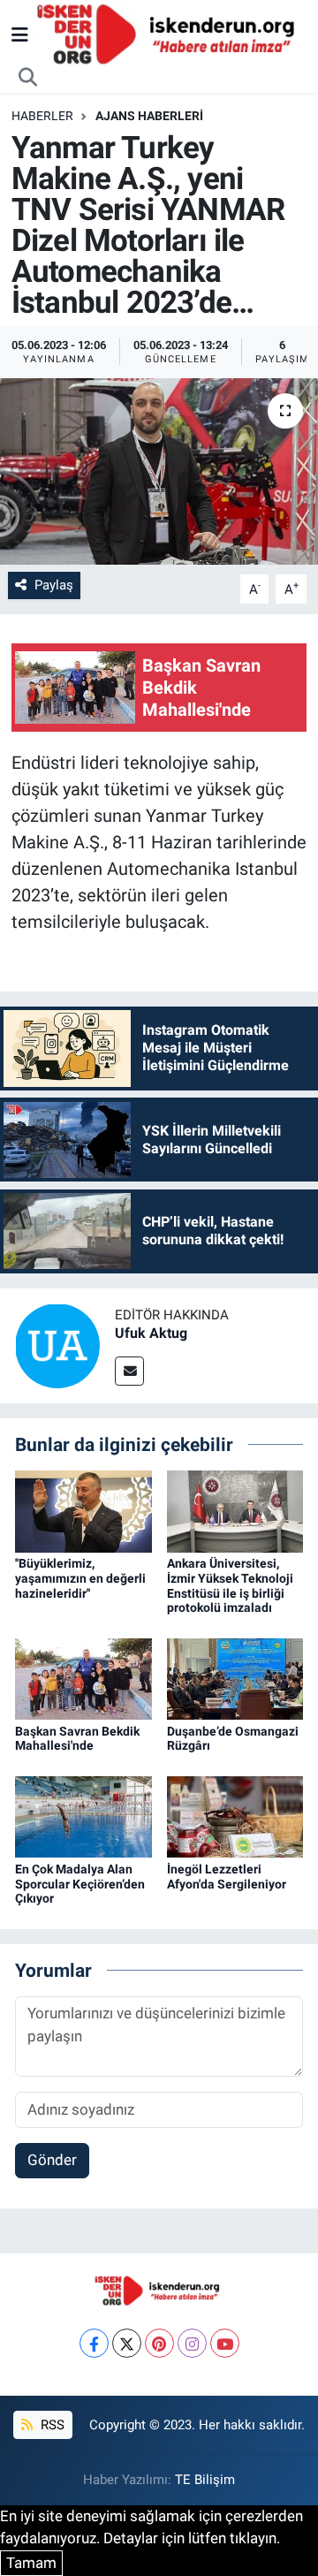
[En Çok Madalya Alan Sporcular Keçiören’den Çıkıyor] (83, 1816)
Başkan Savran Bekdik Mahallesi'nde (77, 1739)
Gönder (52, 2160)
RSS (51, 2425)
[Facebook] (94, 2343)
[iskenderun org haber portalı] (170, 34)
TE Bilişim (205, 2480)
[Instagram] (192, 2343)
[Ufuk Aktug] (57, 1344)
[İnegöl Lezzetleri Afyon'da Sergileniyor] (235, 1816)
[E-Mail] (129, 1371)
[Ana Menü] (20, 34)
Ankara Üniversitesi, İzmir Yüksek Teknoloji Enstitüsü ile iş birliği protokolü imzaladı (230, 1585)
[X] (127, 2343)
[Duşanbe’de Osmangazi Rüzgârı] (235, 1678)
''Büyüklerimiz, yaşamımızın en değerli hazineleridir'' (80, 1578)
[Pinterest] (159, 2343)
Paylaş (54, 585)
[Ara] (28, 78)
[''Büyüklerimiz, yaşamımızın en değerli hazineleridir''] (83, 1510)
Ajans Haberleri (149, 116)
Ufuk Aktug (151, 1333)
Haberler (42, 116)
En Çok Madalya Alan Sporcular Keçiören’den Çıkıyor (80, 1884)
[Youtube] (225, 2343)
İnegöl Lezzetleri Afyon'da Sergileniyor (227, 1877)
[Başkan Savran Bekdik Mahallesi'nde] (83, 1678)
